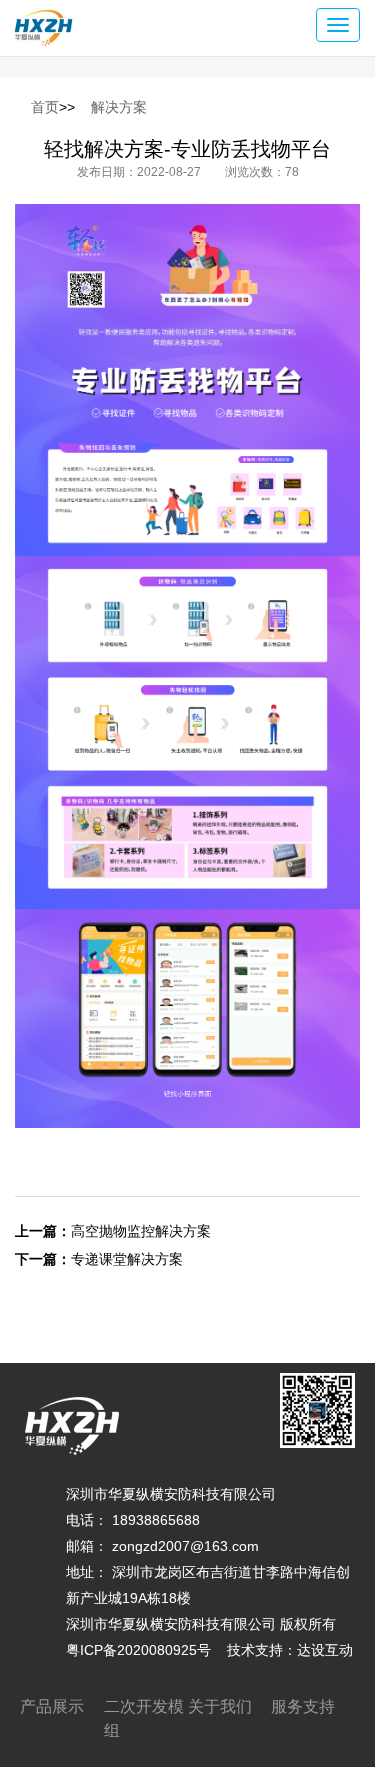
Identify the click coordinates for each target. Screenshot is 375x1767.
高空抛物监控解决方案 (141, 1231)
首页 (45, 107)
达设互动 (325, 1650)
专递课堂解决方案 (127, 1259)
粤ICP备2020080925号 (138, 1650)
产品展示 (52, 1706)
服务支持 (303, 1706)
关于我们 (220, 1706)
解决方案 (119, 107)
